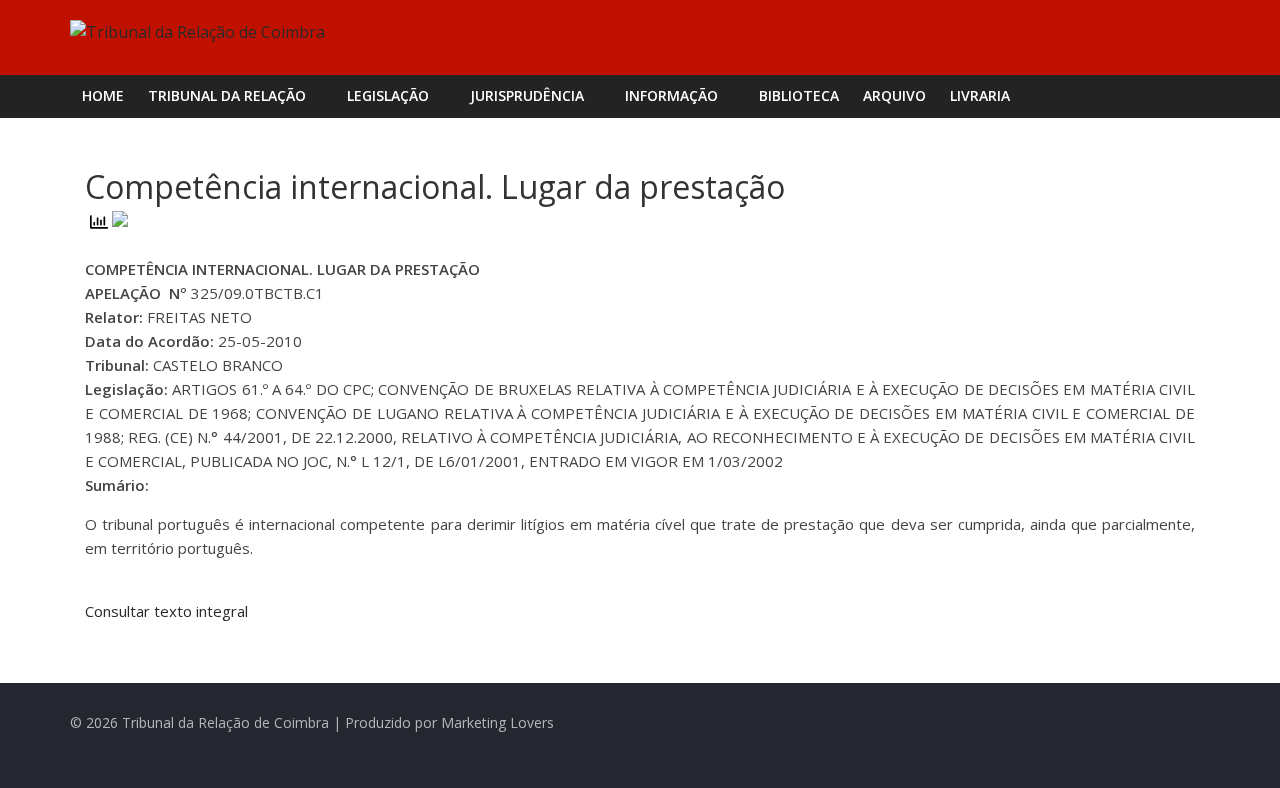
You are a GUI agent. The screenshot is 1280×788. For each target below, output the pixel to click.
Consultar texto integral (166, 611)
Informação (671, 95)
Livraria (980, 95)
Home (103, 95)
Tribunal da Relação (227, 95)
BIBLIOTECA (799, 95)
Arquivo (894, 95)
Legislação (388, 95)
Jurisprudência (527, 95)
